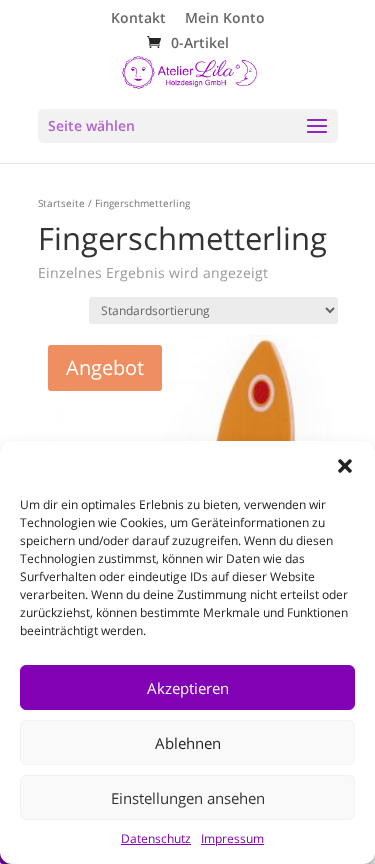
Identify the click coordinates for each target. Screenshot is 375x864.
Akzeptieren (188, 688)
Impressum (232, 838)
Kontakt (138, 19)
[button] (345, 466)
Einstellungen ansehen (188, 798)
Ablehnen (188, 743)
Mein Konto (225, 19)
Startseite (61, 203)
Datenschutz (156, 838)
